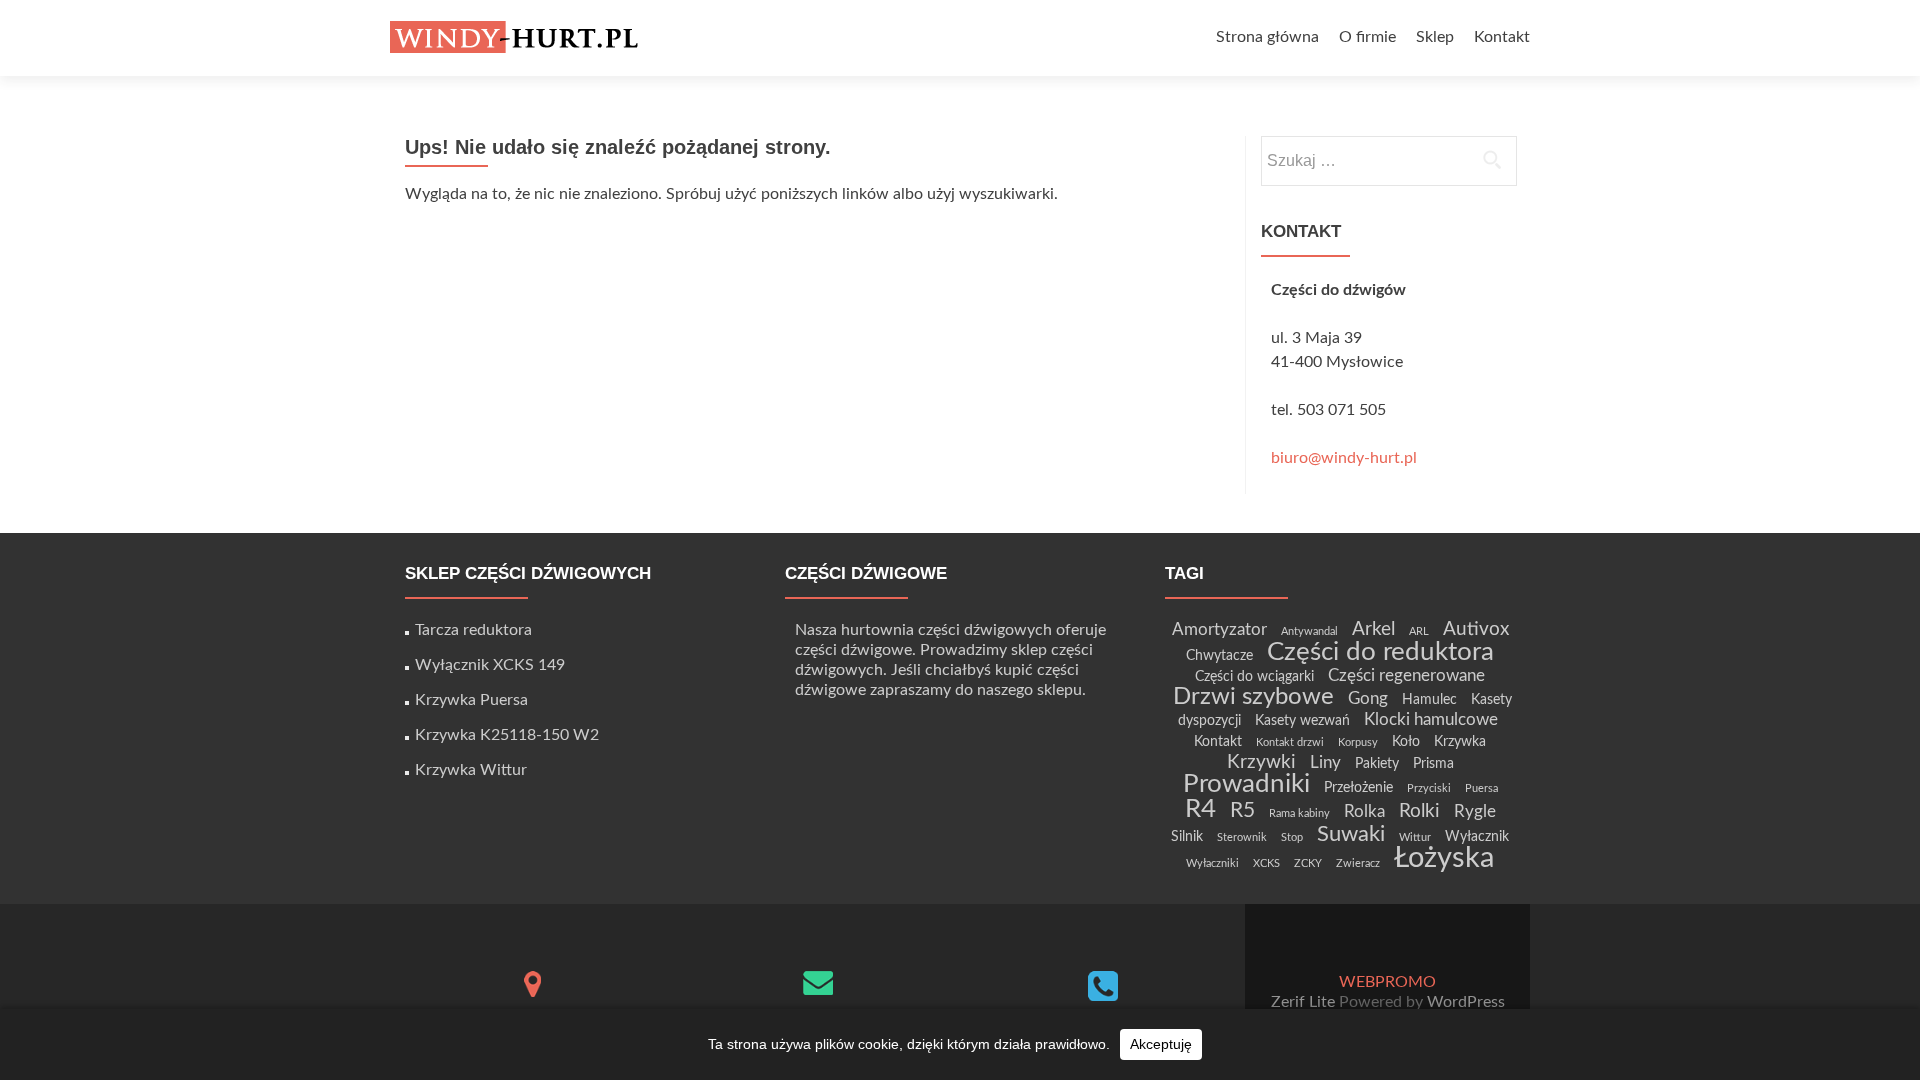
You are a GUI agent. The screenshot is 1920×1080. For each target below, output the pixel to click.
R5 (1242, 810)
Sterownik (1242, 837)
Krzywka (1460, 741)
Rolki (1419, 811)
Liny (1325, 762)
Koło (1406, 741)
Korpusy (1358, 742)
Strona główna (1267, 37)
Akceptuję (1161, 1044)
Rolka (1364, 811)
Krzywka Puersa (471, 700)
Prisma (1433, 763)
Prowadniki (1246, 784)
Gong (1368, 698)
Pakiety (1377, 763)
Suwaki (1351, 834)
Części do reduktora (1380, 652)
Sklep (1435, 37)
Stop (1292, 837)
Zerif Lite (1305, 1002)
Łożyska (1444, 858)
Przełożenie (1358, 787)
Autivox (1476, 629)
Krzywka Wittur (471, 770)
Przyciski (1429, 788)
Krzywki (1261, 762)
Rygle (1475, 811)
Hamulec (1429, 699)
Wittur (1415, 837)
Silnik (1187, 836)
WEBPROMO (1387, 982)
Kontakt (1502, 37)
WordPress (1464, 1002)
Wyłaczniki (1212, 863)
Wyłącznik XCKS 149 (490, 665)
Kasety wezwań (1302, 720)
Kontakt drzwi (1290, 742)
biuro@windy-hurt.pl (1344, 458)
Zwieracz (1358, 863)
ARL (1419, 631)
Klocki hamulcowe (1431, 719)
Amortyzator (1219, 629)
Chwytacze (1219, 655)
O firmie (1367, 37)
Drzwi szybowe (1253, 696)
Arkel (1373, 629)
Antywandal (1309, 631)
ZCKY (1308, 863)
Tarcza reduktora (473, 630)
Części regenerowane (1406, 675)
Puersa (1481, 788)
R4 (1200, 809)
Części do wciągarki (1254, 676)
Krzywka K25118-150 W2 (507, 735)
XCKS (1266, 863)
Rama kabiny (1299, 813)
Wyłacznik (1477, 836)
